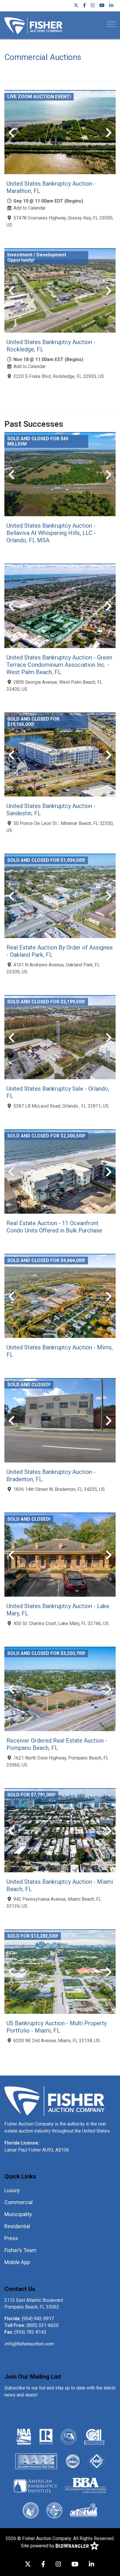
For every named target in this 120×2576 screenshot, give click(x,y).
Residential (17, 2226)
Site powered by (38, 2546)
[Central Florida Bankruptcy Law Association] (84, 2510)
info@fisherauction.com (29, 2344)
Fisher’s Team (20, 2250)
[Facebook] (84, 6)
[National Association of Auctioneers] (24, 2436)
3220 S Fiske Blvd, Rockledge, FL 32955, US (59, 376)
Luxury (12, 2190)
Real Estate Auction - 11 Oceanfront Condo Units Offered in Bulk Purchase (54, 1227)
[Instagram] (93, 6)
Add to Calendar (30, 208)
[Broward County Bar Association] (31, 2510)
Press (11, 2238)
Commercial (18, 2202)
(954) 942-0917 (38, 2319)
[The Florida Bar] (54, 2510)
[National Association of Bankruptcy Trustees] (97, 2461)
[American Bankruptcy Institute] (36, 2485)
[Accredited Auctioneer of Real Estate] (36, 2461)
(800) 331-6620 (43, 2325)
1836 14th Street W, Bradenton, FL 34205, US (59, 1489)
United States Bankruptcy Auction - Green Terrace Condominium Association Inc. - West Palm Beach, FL (59, 665)
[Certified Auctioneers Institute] (94, 2436)
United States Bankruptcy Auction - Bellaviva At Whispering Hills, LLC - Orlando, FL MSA (51, 533)
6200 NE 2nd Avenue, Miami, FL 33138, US (57, 2041)
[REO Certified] (73, 2461)
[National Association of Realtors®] (46, 2436)
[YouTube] (102, 6)
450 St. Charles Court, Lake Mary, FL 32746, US (61, 1623)
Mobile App (17, 2262)
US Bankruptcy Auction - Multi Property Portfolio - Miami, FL (57, 2027)
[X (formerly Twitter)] (76, 6)
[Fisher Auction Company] (33, 25)
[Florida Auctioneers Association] (69, 2436)
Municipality (18, 2214)
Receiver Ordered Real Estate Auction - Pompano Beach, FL (57, 1744)
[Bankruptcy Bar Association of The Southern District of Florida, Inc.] (86, 2485)
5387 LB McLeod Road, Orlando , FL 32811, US (61, 1106)
